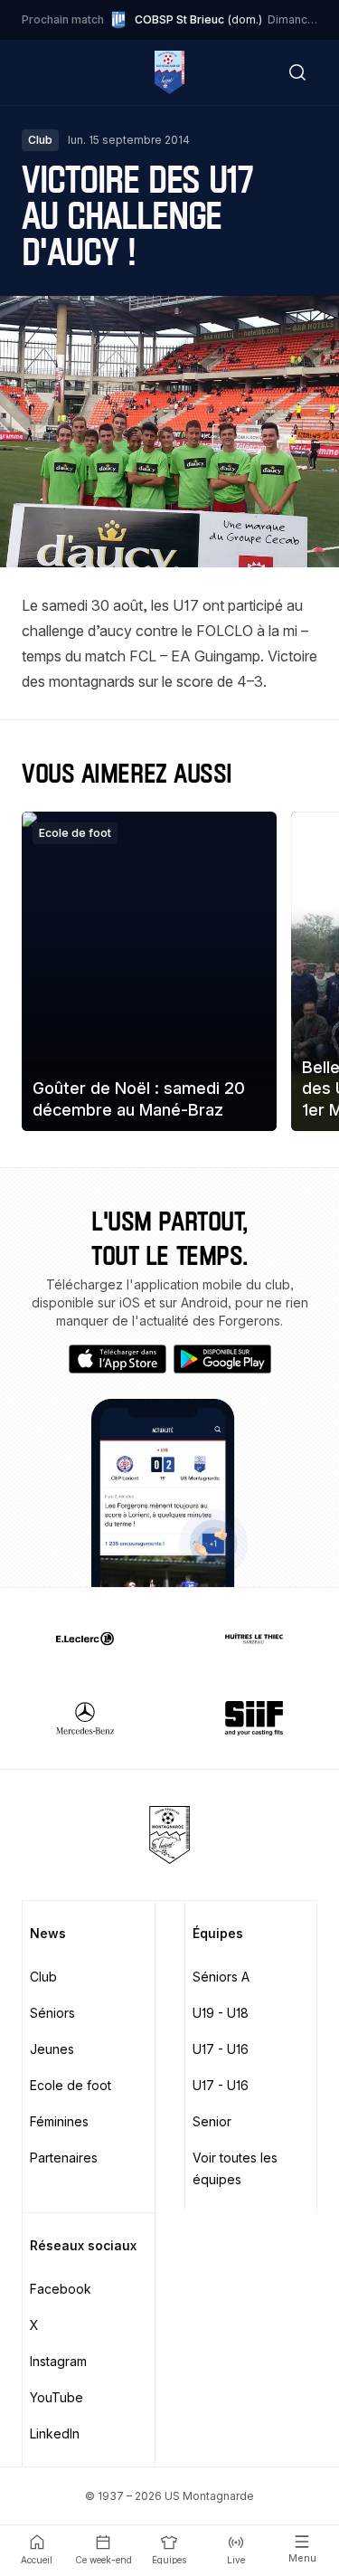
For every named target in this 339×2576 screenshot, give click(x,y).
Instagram (58, 2361)
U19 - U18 (221, 2013)
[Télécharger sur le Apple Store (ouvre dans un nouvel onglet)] (118, 1359)
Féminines (59, 2121)
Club (43, 1977)
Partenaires (64, 2158)
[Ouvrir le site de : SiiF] (255, 1718)
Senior (212, 2121)
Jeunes (52, 2049)
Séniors (52, 2013)
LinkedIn (55, 2433)
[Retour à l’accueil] (169, 72)
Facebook (61, 2289)
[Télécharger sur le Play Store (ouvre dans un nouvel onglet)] (222, 1359)
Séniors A (221, 1977)
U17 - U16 (221, 2049)
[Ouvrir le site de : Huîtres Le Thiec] (255, 1639)
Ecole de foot (71, 2085)
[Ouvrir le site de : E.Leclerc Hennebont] (85, 1639)
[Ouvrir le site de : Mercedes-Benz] (85, 1718)
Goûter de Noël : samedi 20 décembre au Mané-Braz (139, 1098)
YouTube (56, 2397)
